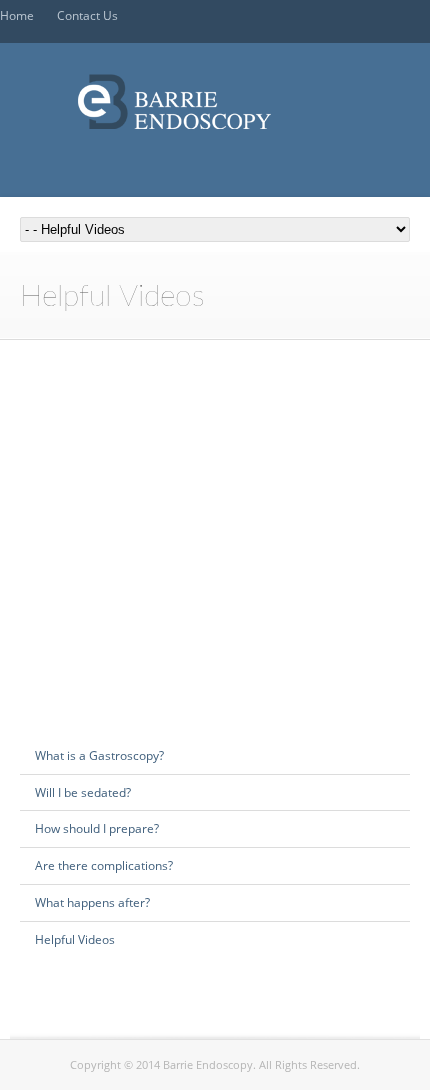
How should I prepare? (97, 828)
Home (17, 15)
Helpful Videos (75, 939)
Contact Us (87, 15)
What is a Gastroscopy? (99, 755)
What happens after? (92, 902)
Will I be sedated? (83, 792)
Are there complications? (104, 865)
